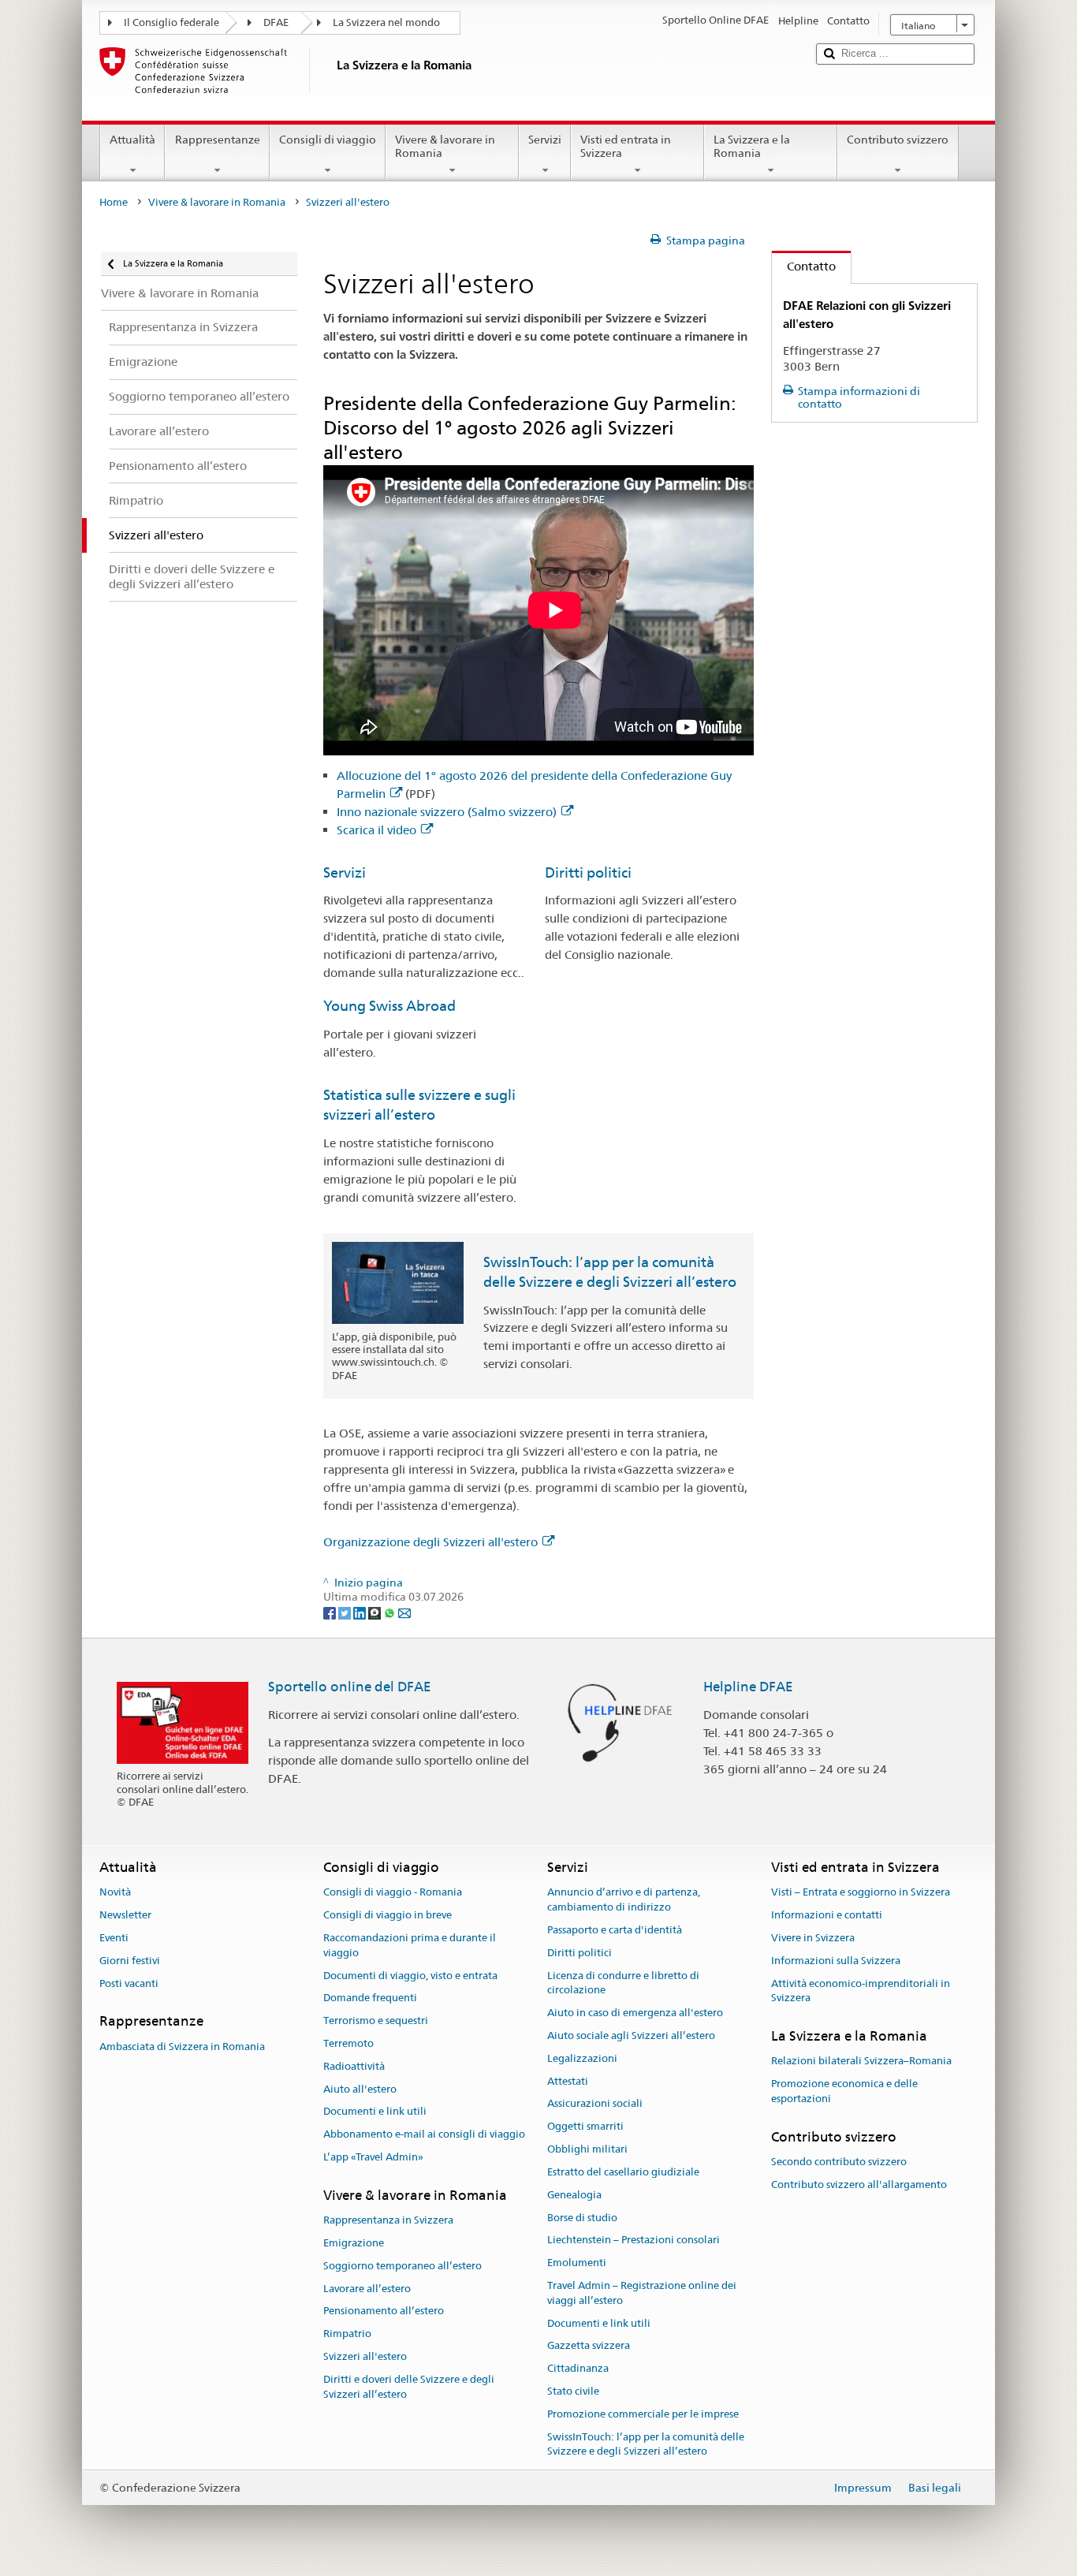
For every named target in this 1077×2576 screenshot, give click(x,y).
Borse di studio (582, 2218)
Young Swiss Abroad (389, 1006)
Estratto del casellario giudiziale (623, 2172)
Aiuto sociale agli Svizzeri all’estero (631, 2035)
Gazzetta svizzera (589, 2346)
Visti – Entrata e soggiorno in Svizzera (861, 1893)
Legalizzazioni (582, 2058)
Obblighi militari (587, 2149)
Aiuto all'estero (360, 2089)
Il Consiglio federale (171, 22)
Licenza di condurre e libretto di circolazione (623, 1983)
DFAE (276, 22)
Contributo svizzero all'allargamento (859, 2185)
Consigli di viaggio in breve (388, 1915)
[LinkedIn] (361, 1612)
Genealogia (574, 2195)
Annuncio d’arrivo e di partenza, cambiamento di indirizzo (624, 1900)
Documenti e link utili (375, 2112)
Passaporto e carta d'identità (615, 1930)
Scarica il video (376, 830)
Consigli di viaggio (328, 140)
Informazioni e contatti (827, 1915)
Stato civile (573, 2391)
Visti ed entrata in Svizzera (626, 146)
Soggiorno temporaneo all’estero (402, 2266)
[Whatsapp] (391, 1612)
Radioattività (354, 2066)
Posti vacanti (129, 1983)
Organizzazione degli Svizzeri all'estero (430, 1542)
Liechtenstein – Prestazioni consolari (634, 2240)
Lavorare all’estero (367, 2289)
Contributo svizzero (898, 140)
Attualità (132, 140)
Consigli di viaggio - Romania (393, 1893)
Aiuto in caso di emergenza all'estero (635, 2013)
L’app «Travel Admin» (373, 2157)
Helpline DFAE (748, 1687)
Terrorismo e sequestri (376, 2021)
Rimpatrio (347, 2334)
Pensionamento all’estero (384, 2311)
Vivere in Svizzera (813, 1938)
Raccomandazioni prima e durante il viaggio (410, 1945)
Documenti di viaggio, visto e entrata (410, 1976)
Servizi (545, 140)
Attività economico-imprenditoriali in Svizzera (861, 1991)
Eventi (114, 1938)
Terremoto (348, 2043)
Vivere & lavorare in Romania (445, 146)
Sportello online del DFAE (350, 1687)
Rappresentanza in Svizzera (388, 2220)
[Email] (404, 1612)
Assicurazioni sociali (595, 2104)
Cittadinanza (578, 2368)
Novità (115, 1893)
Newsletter (125, 1915)
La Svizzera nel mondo (386, 22)
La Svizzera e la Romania (752, 146)
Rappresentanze (218, 140)
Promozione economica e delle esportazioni (844, 2092)
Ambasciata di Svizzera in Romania (182, 2047)
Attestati (568, 2081)
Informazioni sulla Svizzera (836, 1961)
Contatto (804, 266)
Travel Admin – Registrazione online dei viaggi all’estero (642, 2293)
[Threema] (376, 1612)
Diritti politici (588, 872)
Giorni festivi (130, 1961)
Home (114, 202)
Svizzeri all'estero (365, 2356)
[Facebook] (331, 1612)
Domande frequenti (370, 1998)
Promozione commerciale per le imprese (643, 2414)
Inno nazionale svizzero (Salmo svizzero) (447, 812)
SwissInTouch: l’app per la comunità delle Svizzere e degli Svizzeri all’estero (646, 2444)
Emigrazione (354, 2243)
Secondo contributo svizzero (839, 2162)
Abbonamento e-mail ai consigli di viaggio (424, 2135)
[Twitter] (346, 1612)
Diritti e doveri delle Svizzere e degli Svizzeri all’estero (409, 2387)
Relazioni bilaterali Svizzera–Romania (861, 2062)
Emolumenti (577, 2263)
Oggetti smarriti (585, 2127)
